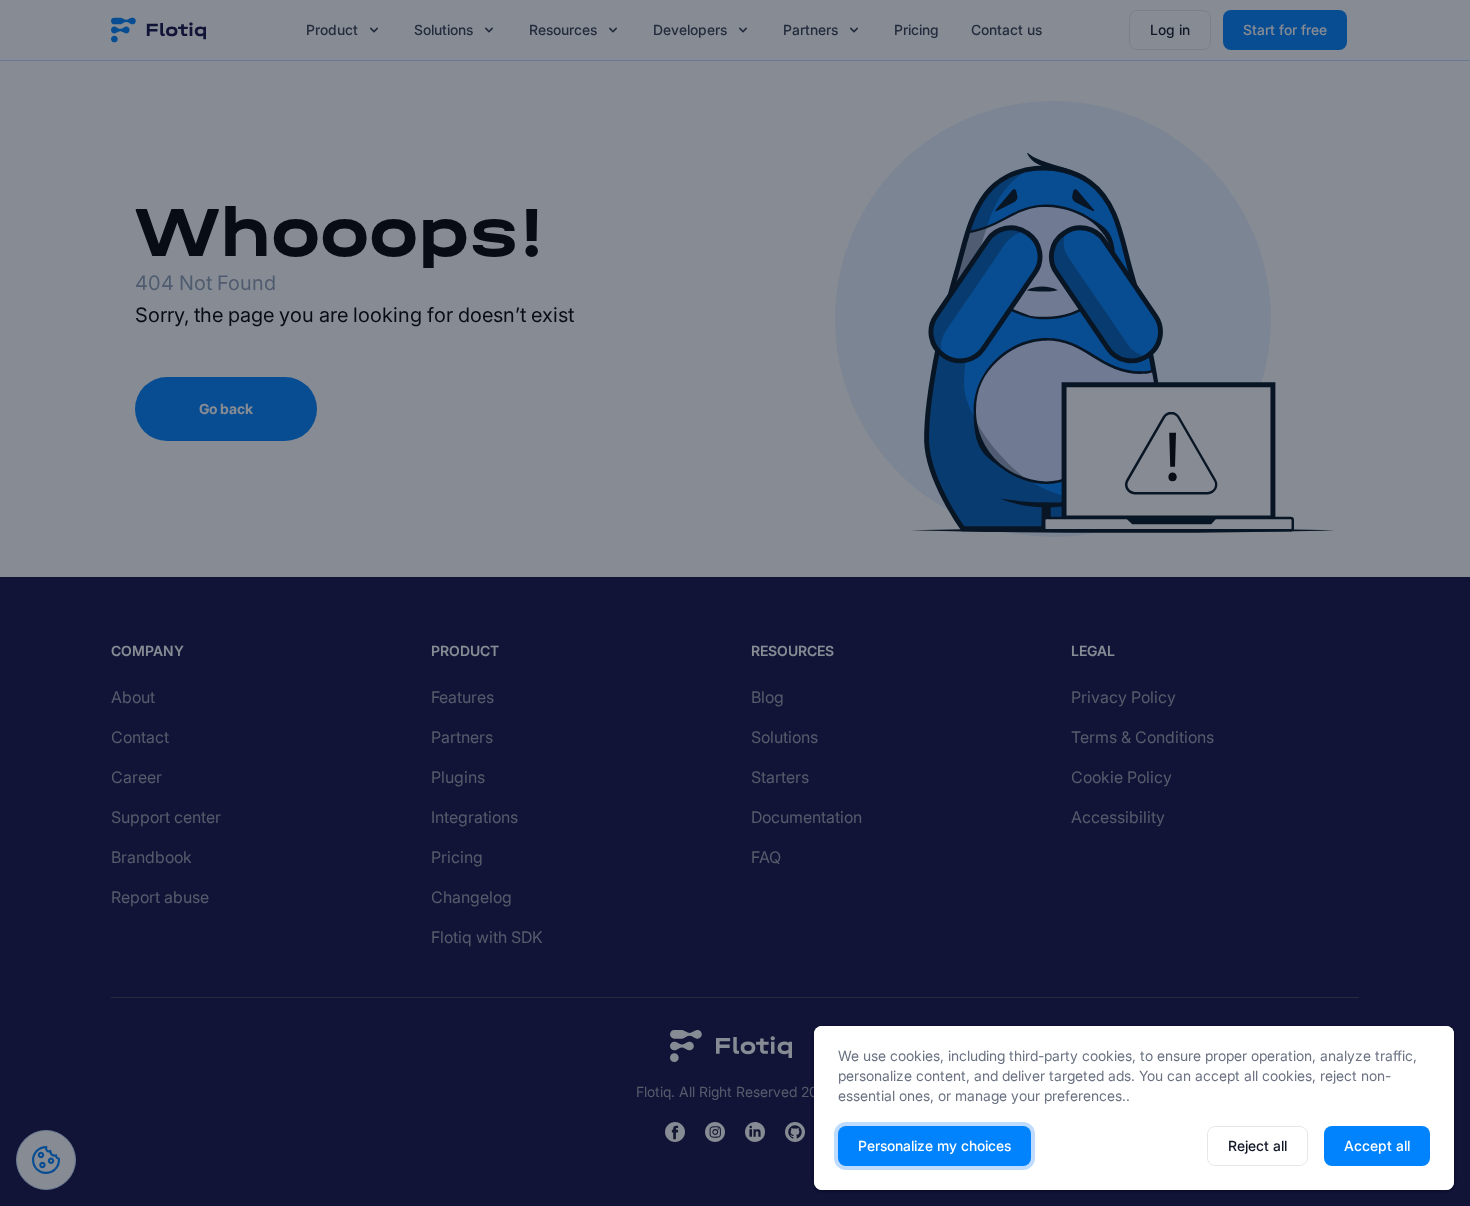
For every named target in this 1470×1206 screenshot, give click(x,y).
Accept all (1377, 1145)
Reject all (1257, 1145)
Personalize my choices (934, 1145)
